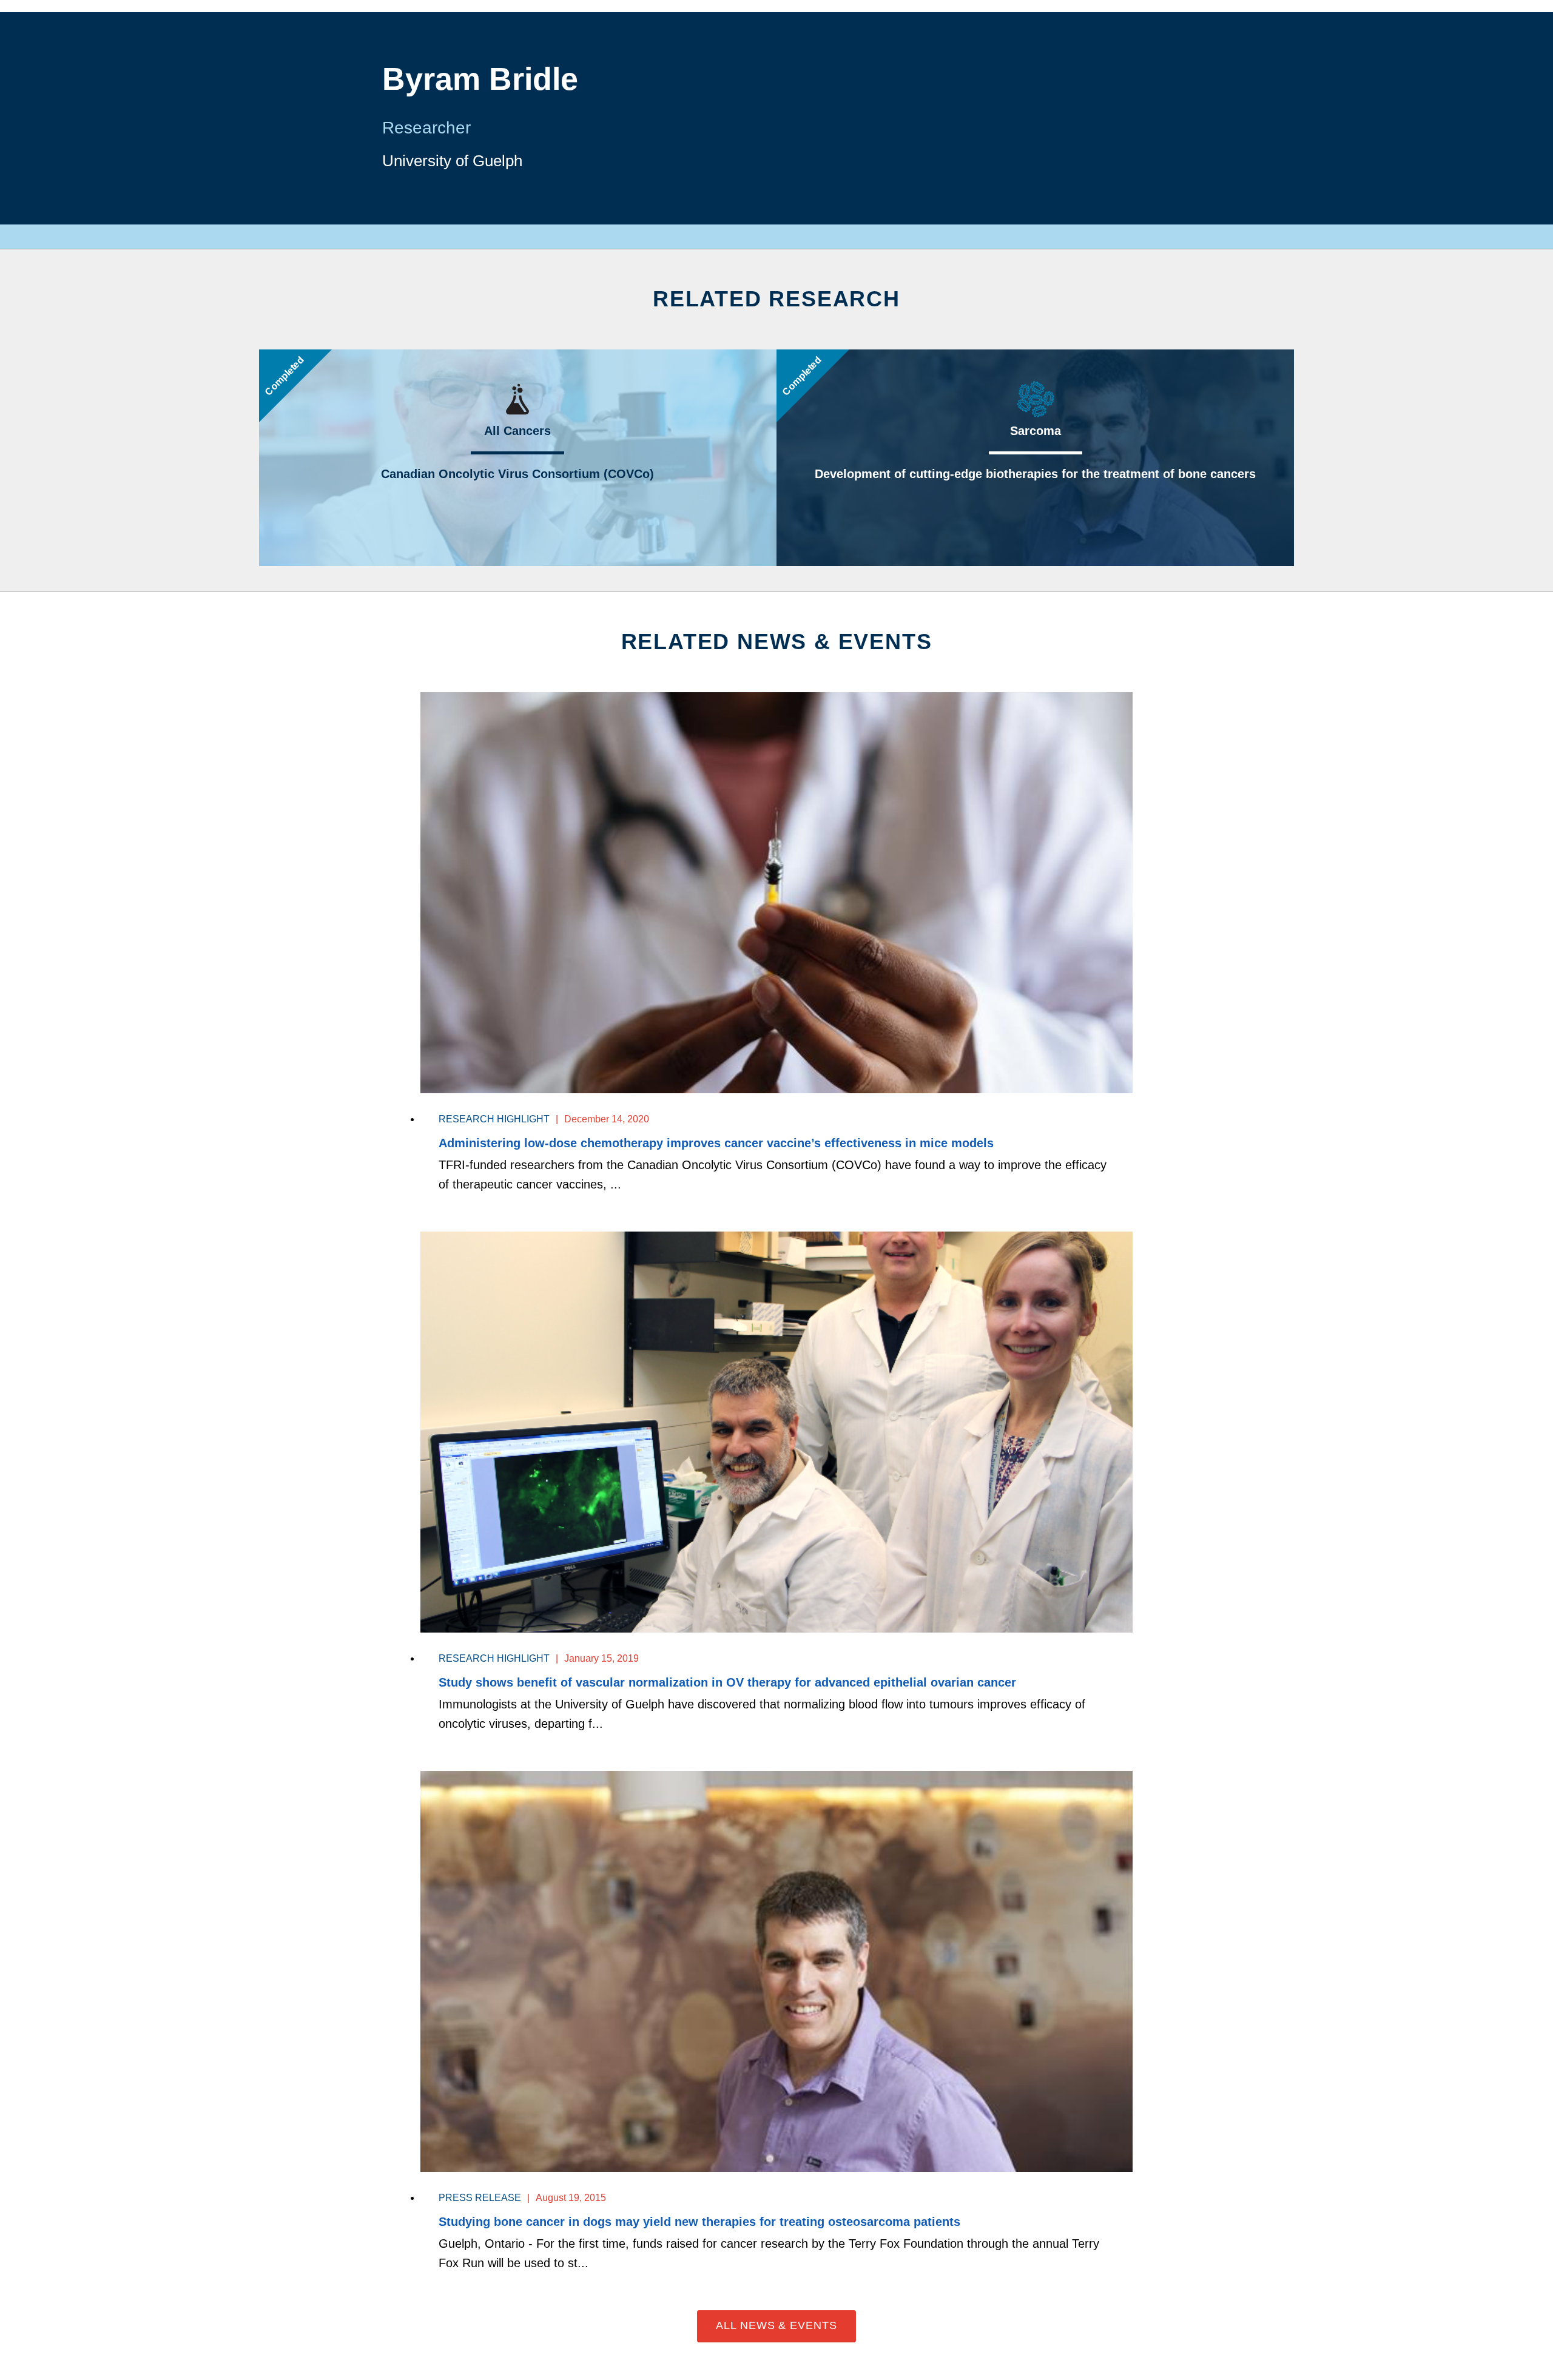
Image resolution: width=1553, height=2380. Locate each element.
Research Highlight (494, 1119)
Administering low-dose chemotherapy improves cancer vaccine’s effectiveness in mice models (716, 1143)
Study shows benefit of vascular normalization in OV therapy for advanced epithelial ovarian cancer (727, 1682)
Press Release (480, 2198)
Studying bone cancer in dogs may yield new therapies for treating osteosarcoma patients (699, 2222)
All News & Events (776, 2325)
